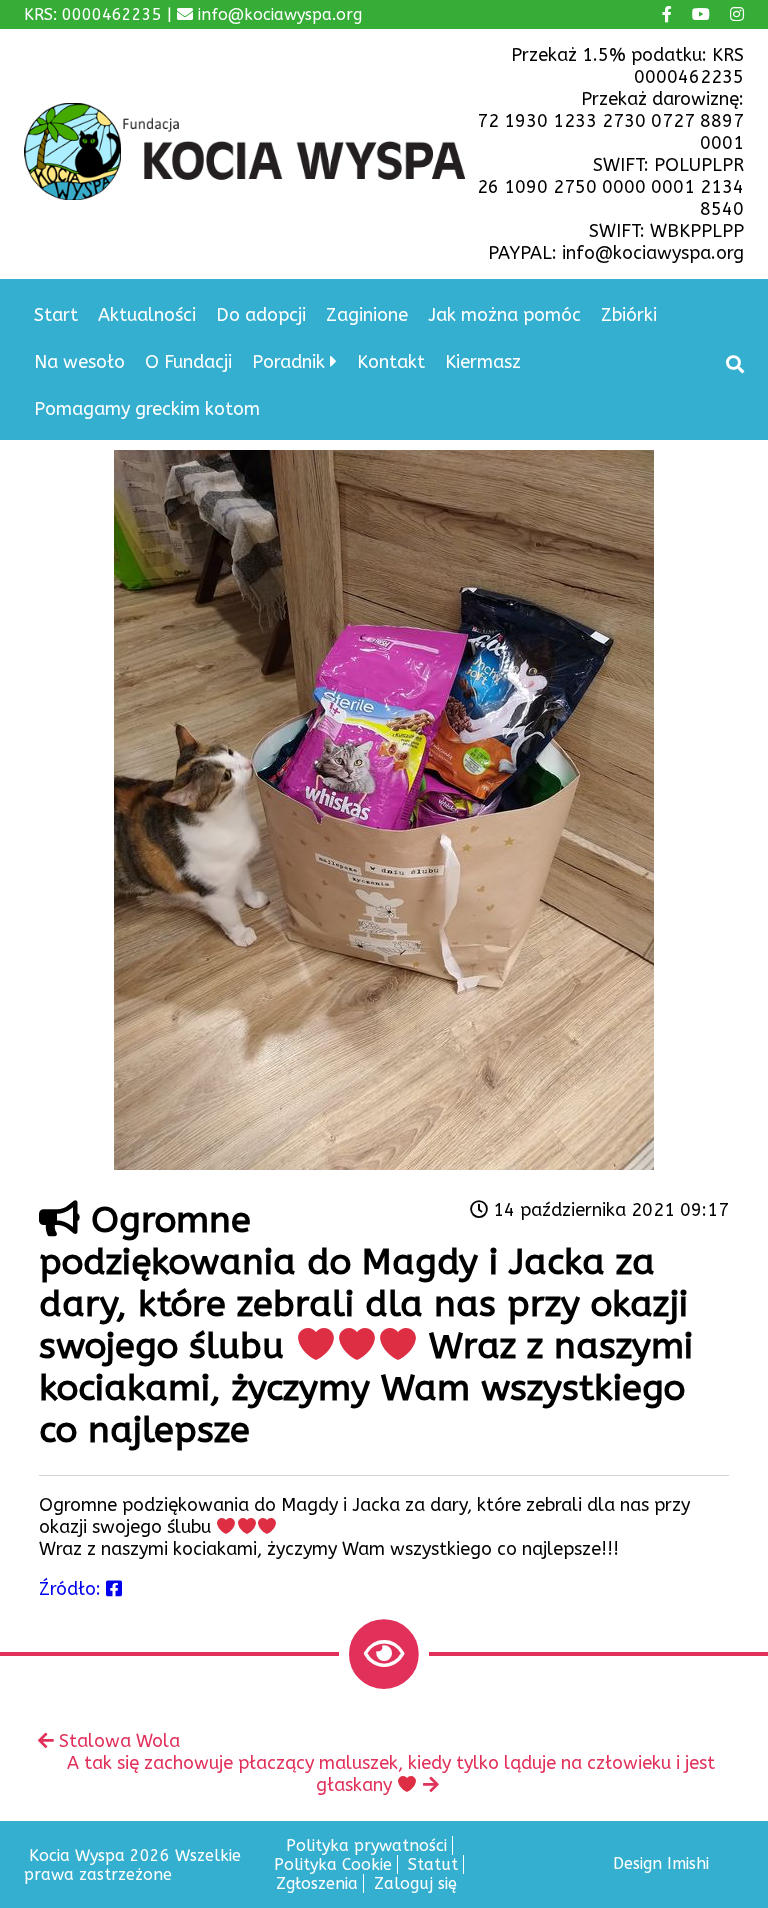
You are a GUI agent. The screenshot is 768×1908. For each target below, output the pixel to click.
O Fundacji (188, 362)
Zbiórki (629, 315)
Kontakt (391, 362)
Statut (433, 1864)
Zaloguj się (415, 1883)
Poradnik (288, 362)
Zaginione (367, 315)
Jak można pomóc (504, 315)
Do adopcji (261, 315)
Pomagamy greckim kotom (147, 409)
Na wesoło (79, 362)
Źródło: (72, 1589)
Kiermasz (483, 362)
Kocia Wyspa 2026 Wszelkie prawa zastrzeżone (132, 1865)
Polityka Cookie (333, 1864)
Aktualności (147, 315)
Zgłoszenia (317, 1883)
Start (56, 315)
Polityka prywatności (366, 1845)
